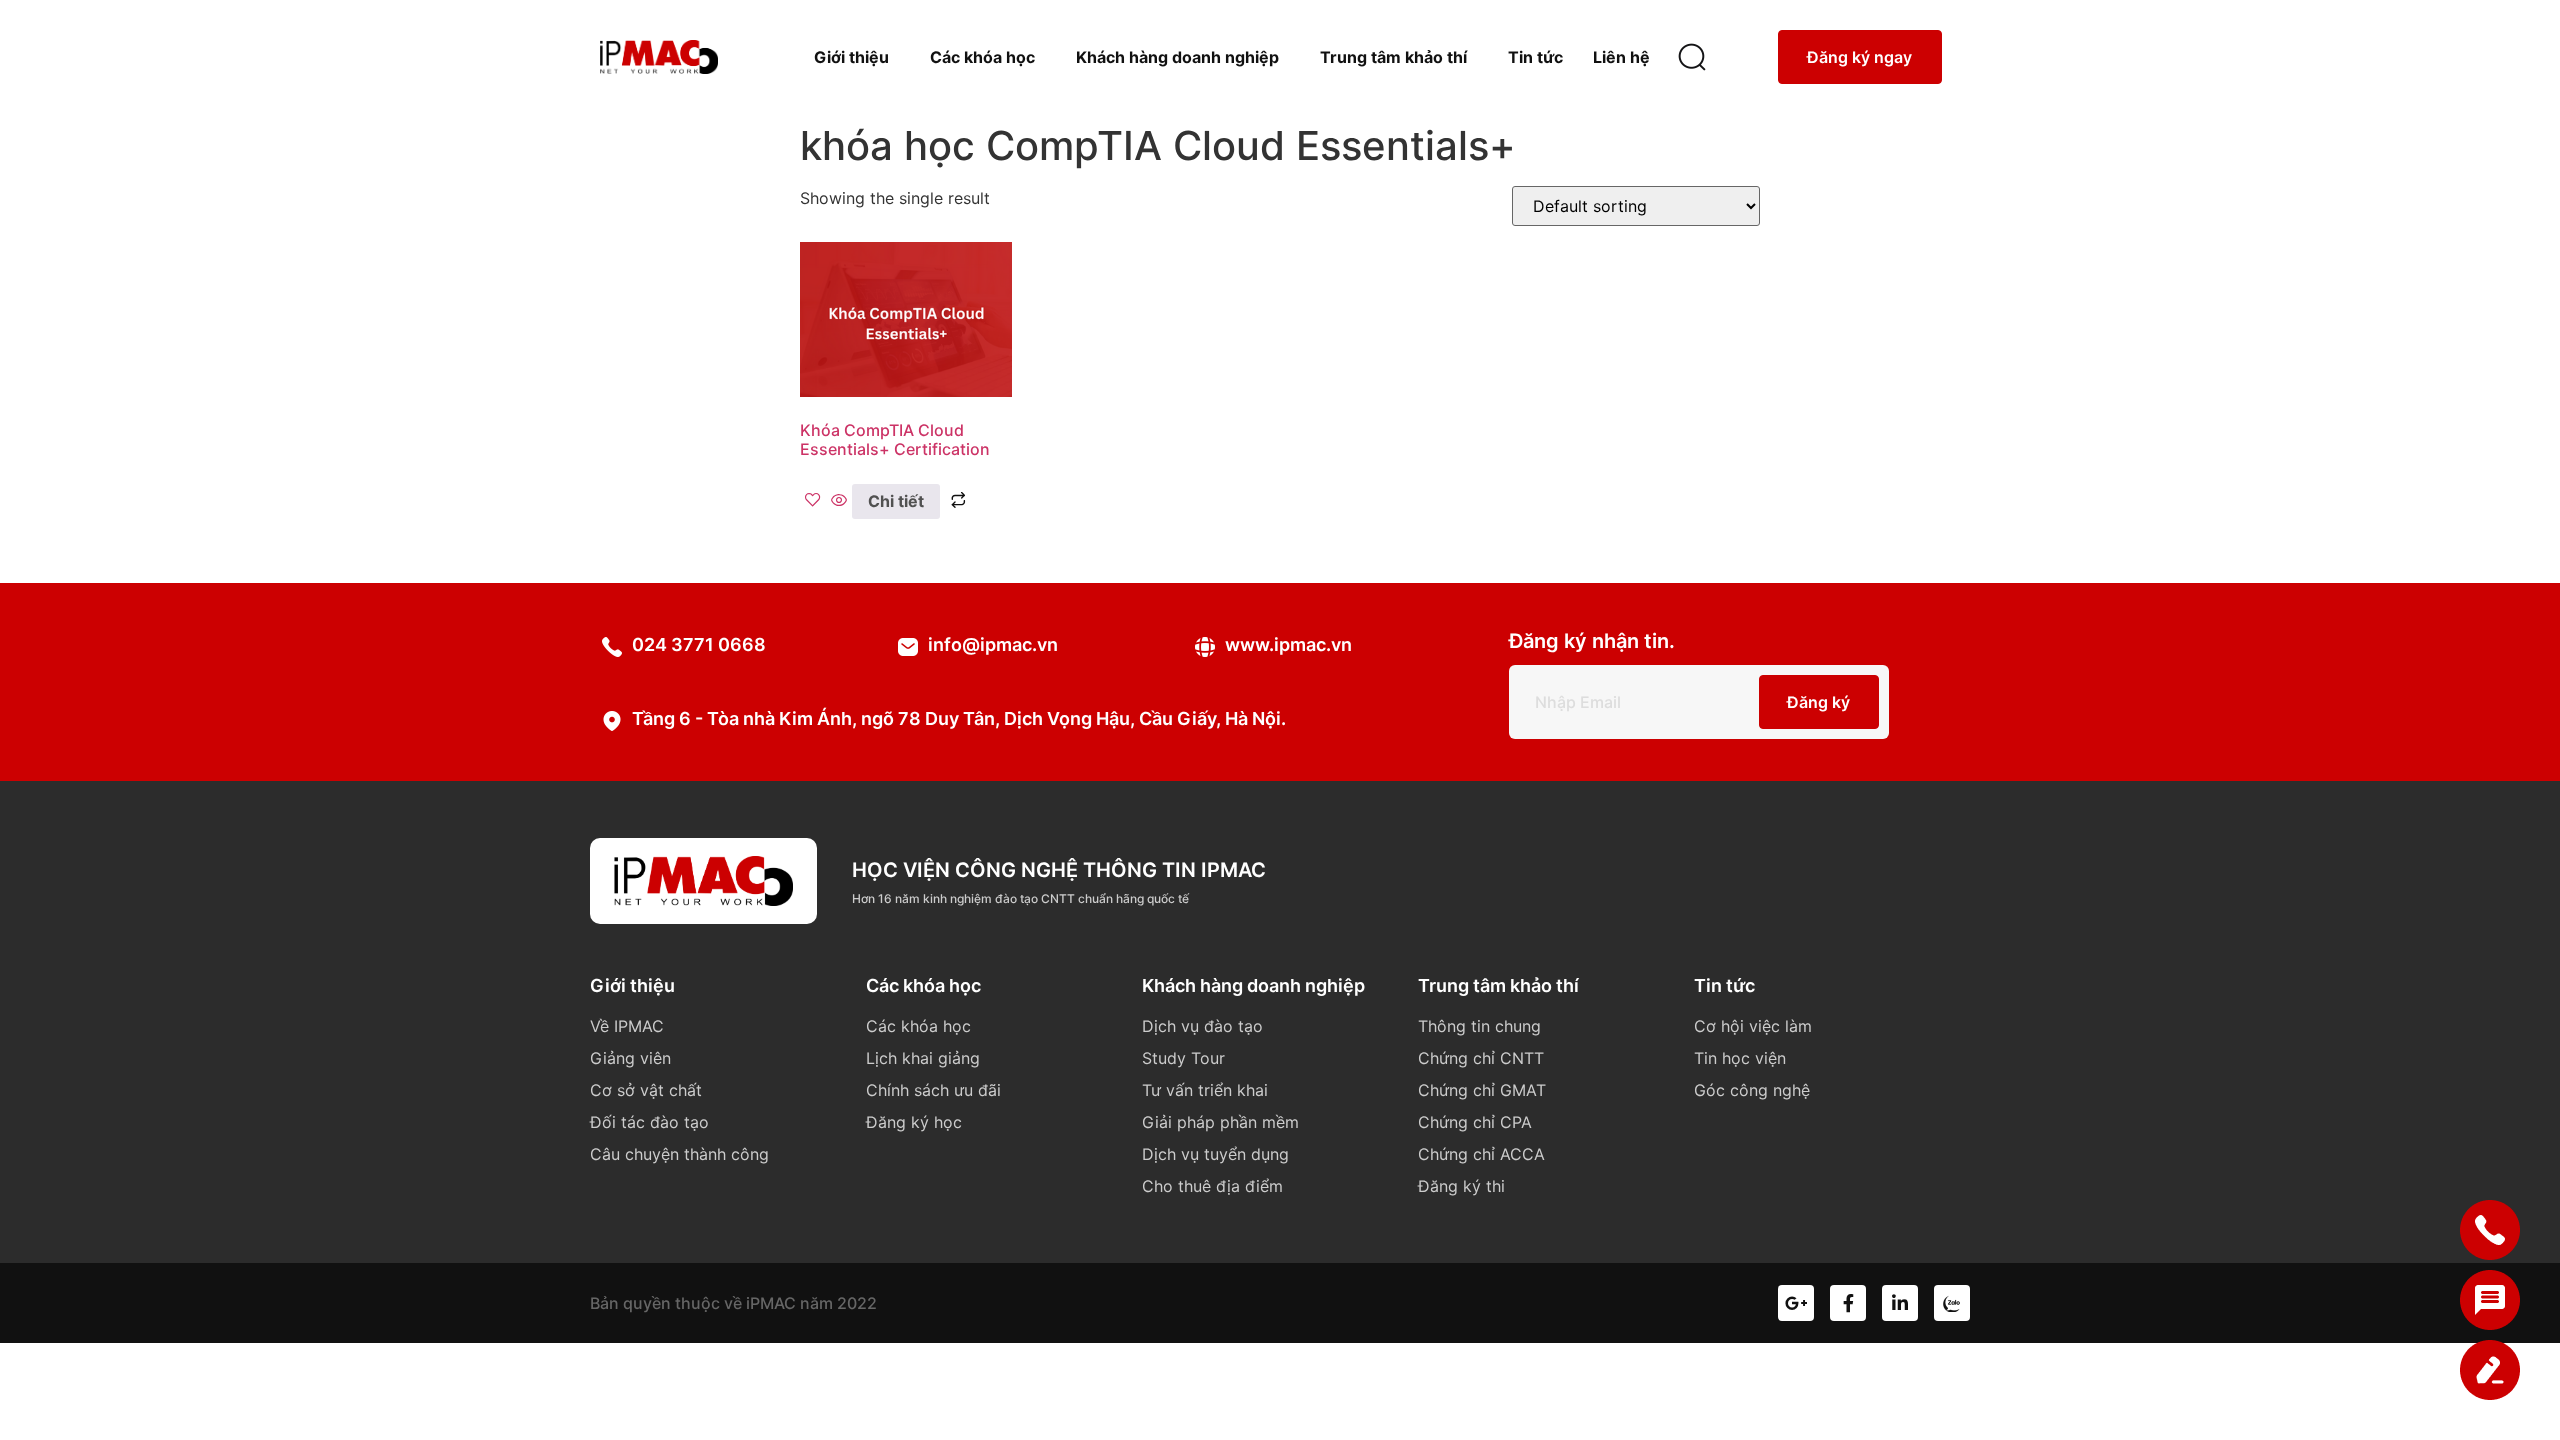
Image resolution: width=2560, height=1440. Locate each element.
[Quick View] (839, 501)
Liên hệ (1621, 57)
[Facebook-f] (1848, 1303)
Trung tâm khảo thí (1393, 57)
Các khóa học (982, 57)
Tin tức (1535, 57)
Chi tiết (896, 501)
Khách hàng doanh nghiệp (1177, 57)
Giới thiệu (851, 57)
